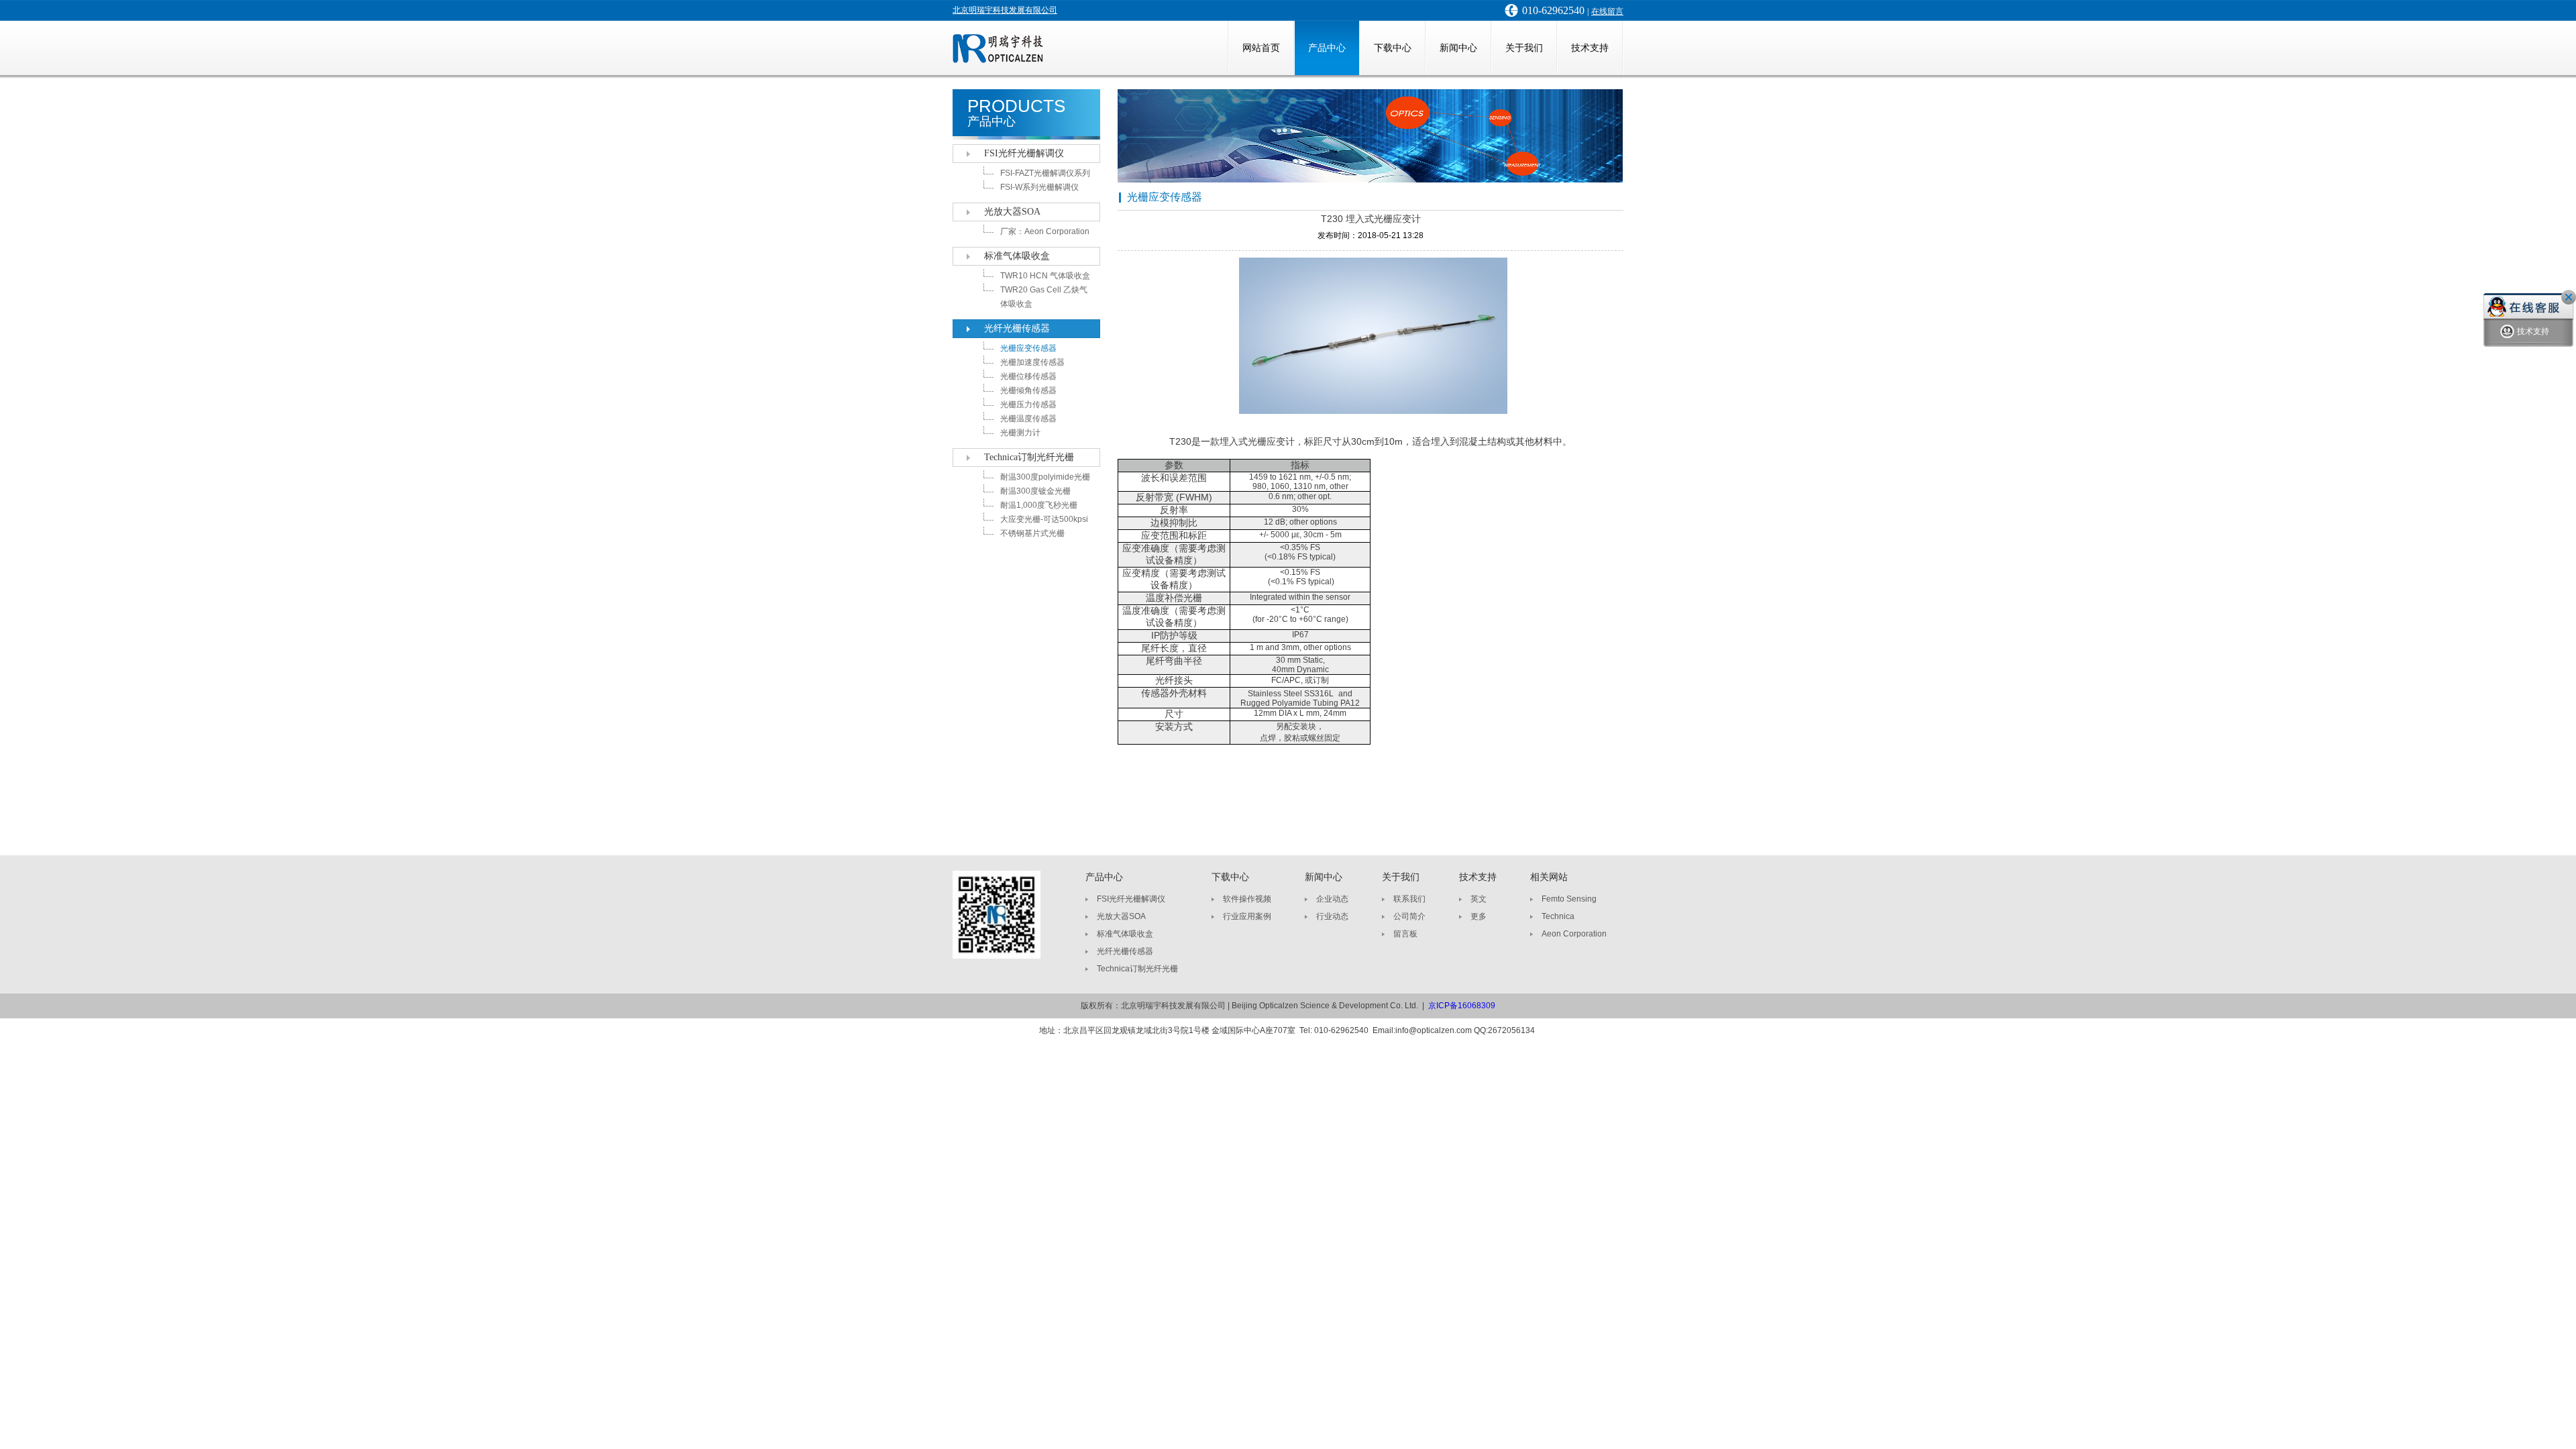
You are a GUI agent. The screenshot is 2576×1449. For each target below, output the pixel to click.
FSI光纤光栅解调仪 (1024, 153)
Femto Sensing (1569, 899)
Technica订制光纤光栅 (1029, 457)
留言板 (1405, 934)
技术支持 (1590, 48)
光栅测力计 (1020, 433)
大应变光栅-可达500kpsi (1044, 519)
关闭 (2569, 297)
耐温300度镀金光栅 (1035, 491)
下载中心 (1393, 48)
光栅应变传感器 (1028, 348)
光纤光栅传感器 (1017, 328)
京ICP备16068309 (1462, 1006)
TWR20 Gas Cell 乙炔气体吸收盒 (1044, 297)
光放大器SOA (1012, 212)
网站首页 (1261, 48)
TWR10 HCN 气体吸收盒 (1045, 276)
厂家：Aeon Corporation (1045, 231)
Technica (1558, 916)
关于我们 (1524, 48)
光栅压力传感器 (1028, 405)
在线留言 (1607, 11)
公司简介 (1409, 916)
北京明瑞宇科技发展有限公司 (1005, 10)
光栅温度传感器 (1028, 419)
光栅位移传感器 (1028, 376)
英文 (1479, 899)
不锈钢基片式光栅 (1032, 533)
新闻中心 (1458, 48)
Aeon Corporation (1574, 934)
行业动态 (1332, 916)
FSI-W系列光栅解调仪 (1039, 187)
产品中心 (1327, 48)
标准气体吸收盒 (1017, 256)
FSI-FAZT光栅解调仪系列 (1045, 173)
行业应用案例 (1247, 916)
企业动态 (1332, 899)
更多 (1479, 916)
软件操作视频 (1247, 899)
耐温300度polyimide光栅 (1045, 477)
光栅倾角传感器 (1028, 390)
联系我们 (1409, 899)
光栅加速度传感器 (1032, 362)
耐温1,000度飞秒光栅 (1039, 505)
